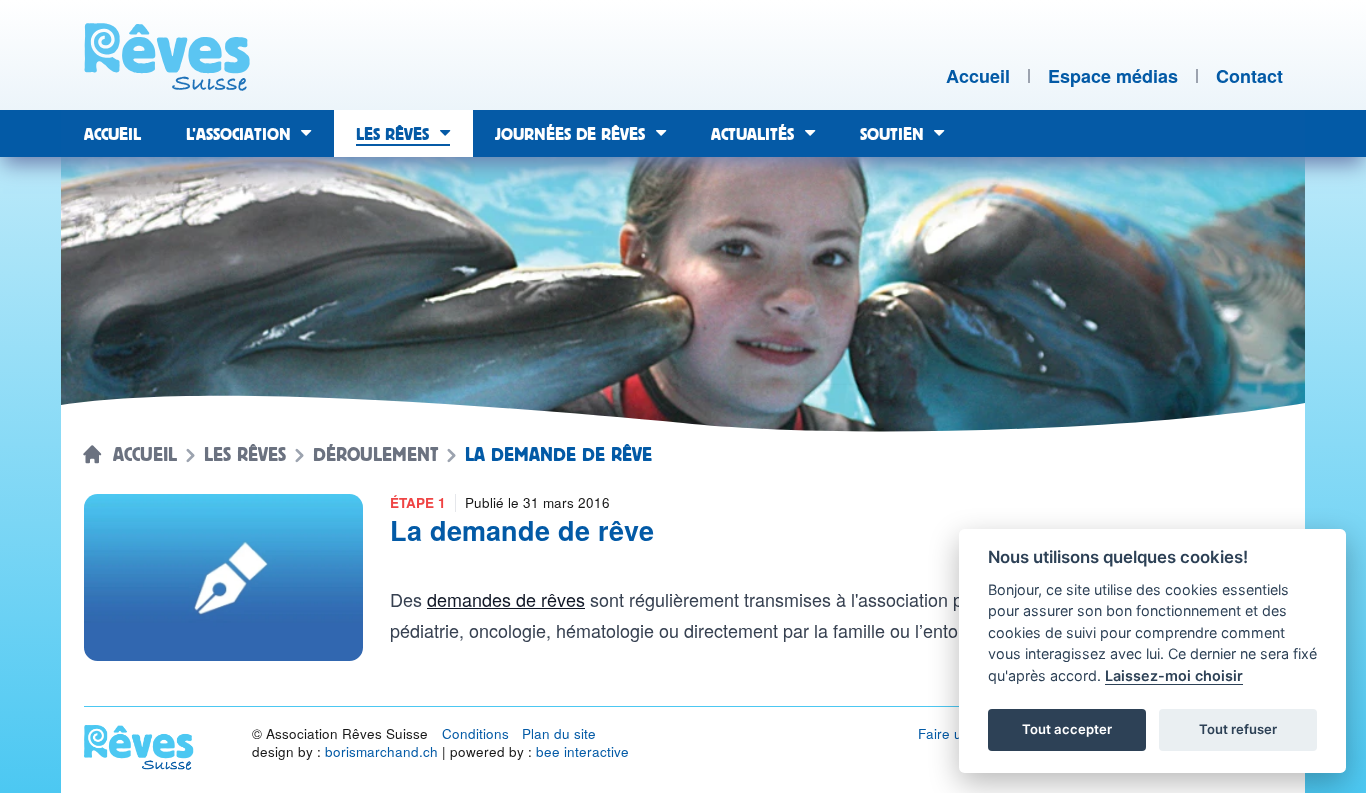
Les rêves (245, 455)
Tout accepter (1067, 729)
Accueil (145, 455)
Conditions (475, 733)
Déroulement (375, 455)
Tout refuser (1238, 729)
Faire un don (958, 733)
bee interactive (582, 751)
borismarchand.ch (381, 751)
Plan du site (559, 733)
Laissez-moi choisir (1174, 675)
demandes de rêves (506, 599)
